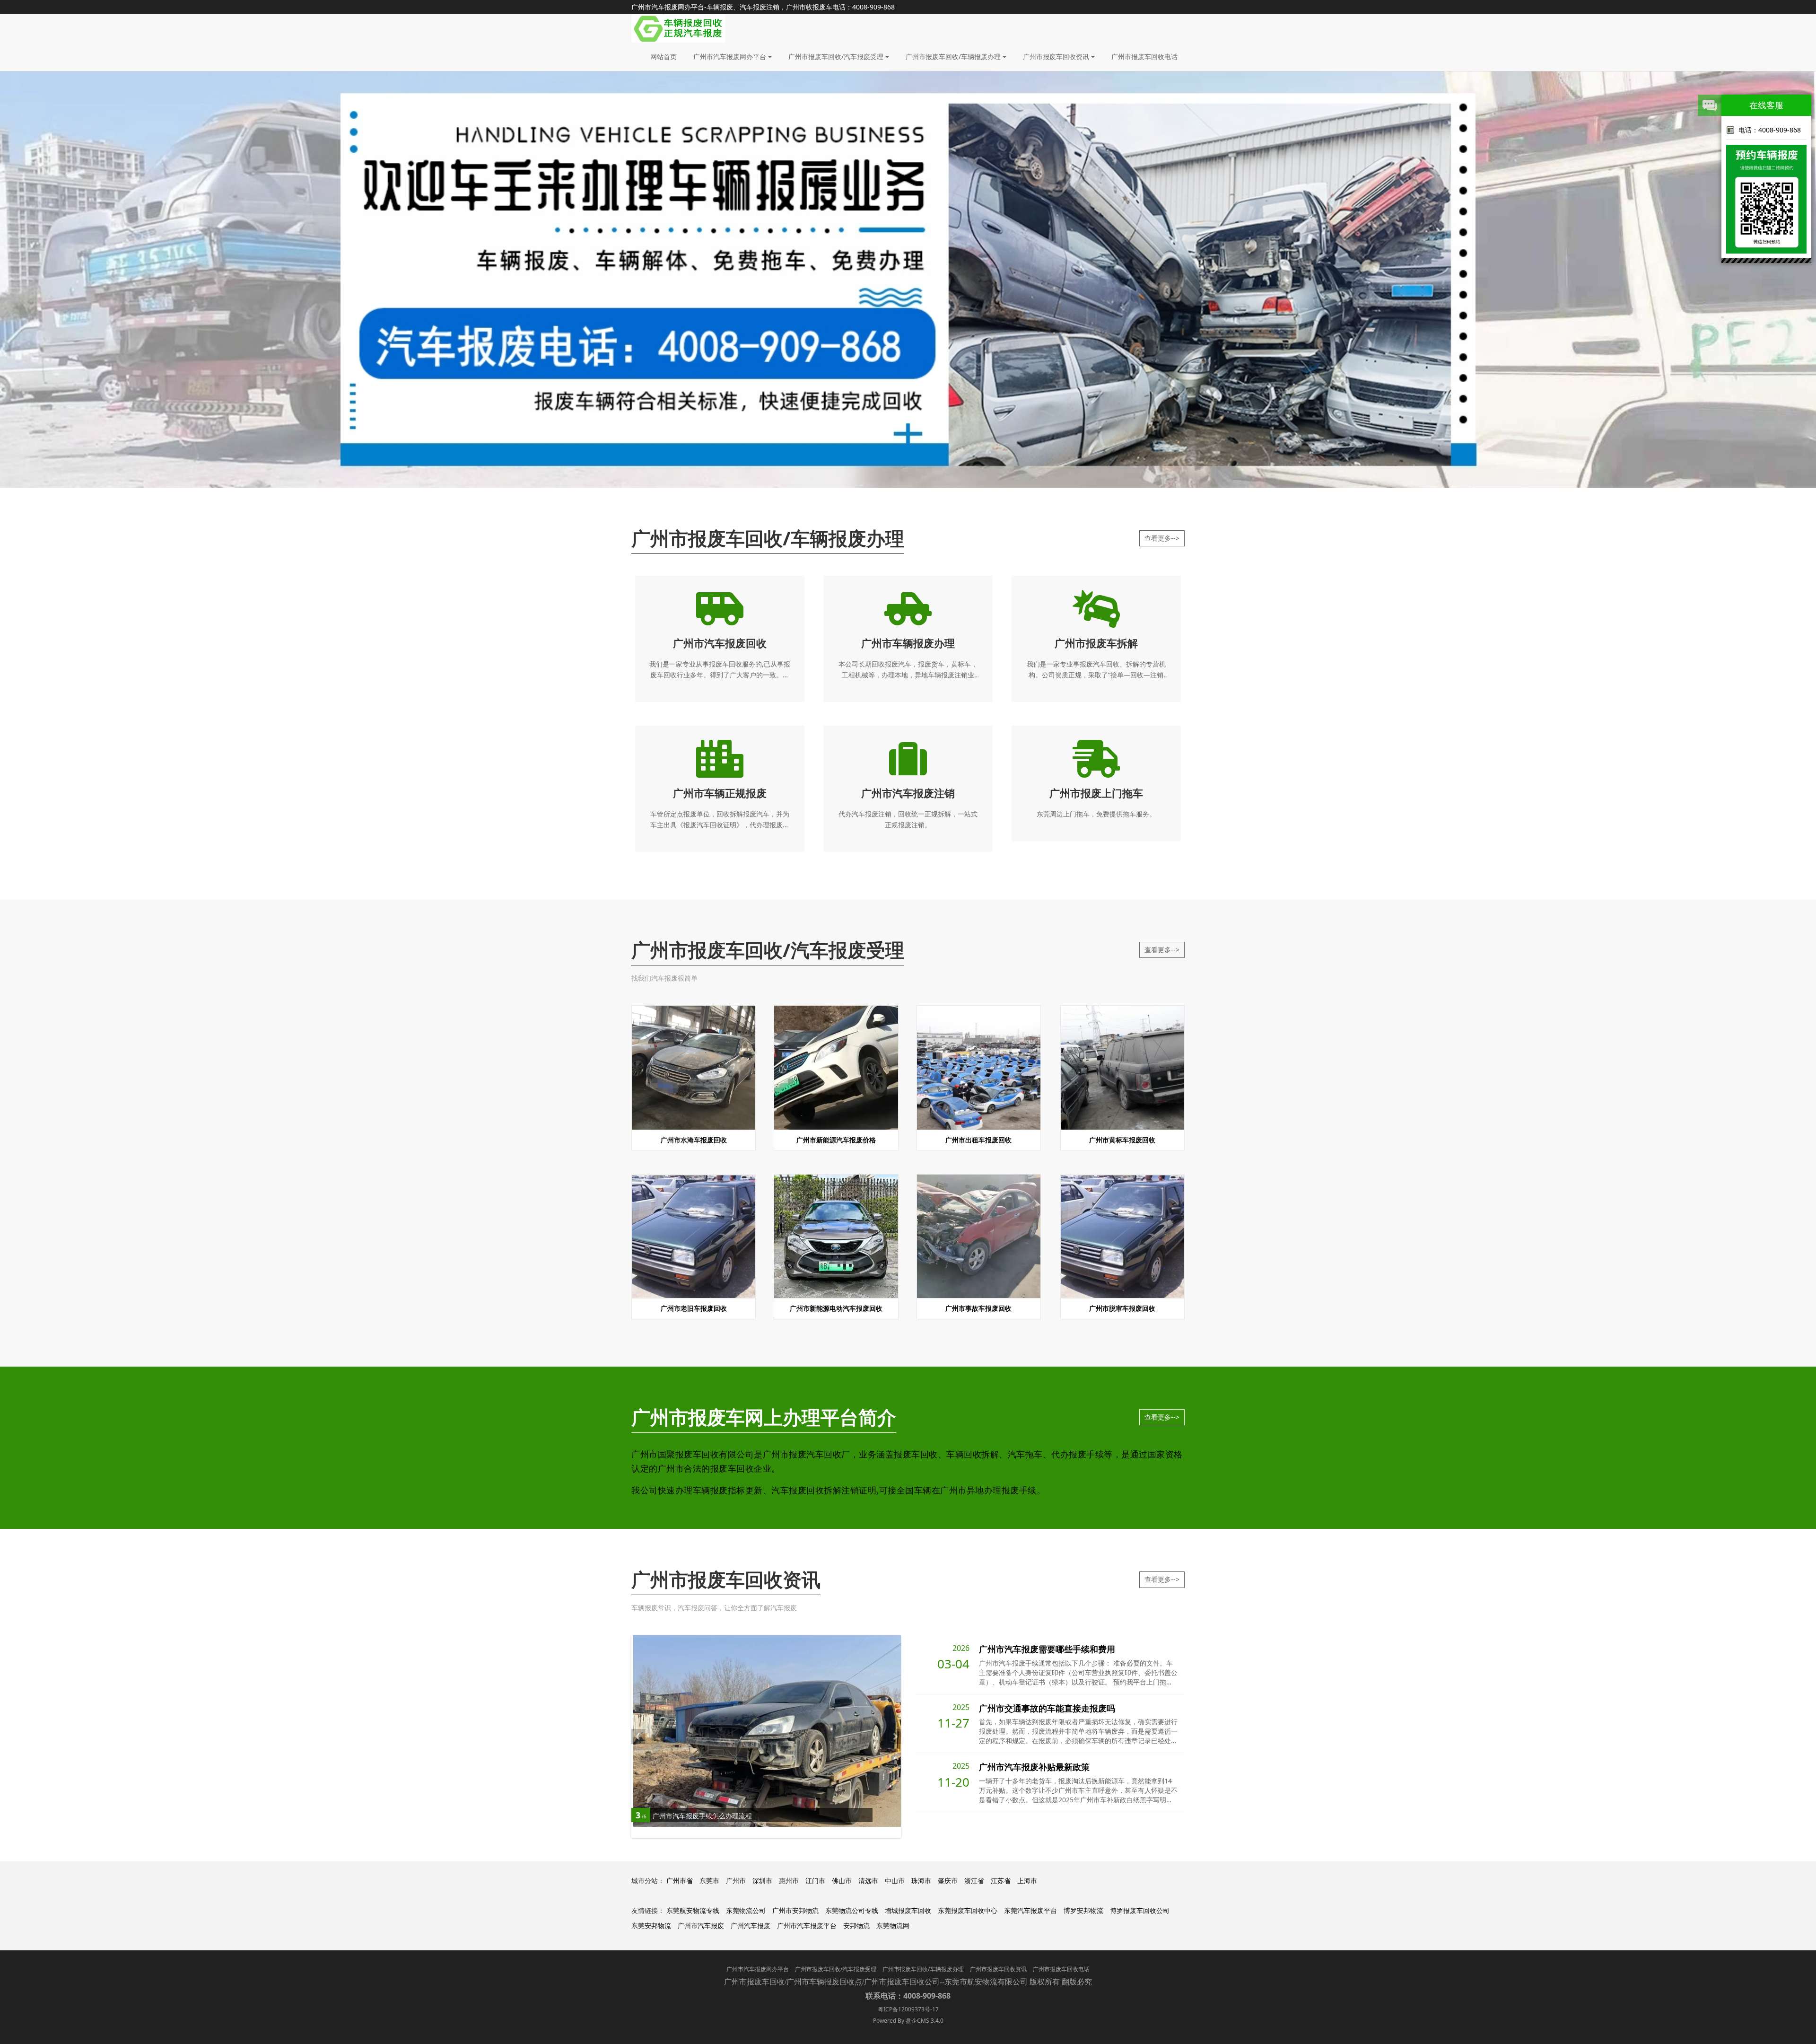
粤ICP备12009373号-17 (908, 2009)
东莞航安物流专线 (693, 1910)
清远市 (868, 1881)
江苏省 (1001, 1881)
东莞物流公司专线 (852, 1910)
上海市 (1027, 1881)
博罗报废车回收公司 (1140, 1910)
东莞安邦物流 (651, 1926)
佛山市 (842, 1881)
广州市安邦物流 (795, 1910)
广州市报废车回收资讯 (1057, 57)
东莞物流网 (893, 1926)
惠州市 (789, 1881)
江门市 (815, 1881)
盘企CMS (908, 2021)
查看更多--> (1162, 538)
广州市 (736, 1881)
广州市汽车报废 (701, 1926)
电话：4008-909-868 (1770, 130)
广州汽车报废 (751, 1926)
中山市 (895, 1881)
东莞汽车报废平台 (1030, 1910)
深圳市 (762, 1881)
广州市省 (680, 1881)
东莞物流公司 (746, 1910)
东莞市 (709, 1881)
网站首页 (664, 57)
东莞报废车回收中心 (968, 1910)
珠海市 (921, 1881)
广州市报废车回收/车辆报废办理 (954, 57)
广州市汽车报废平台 (807, 1926)
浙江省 (974, 1881)
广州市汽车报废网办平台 (731, 57)
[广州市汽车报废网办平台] (678, 28)
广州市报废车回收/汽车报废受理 (837, 57)
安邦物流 (856, 1926)
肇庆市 (948, 1881)
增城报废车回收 (908, 1910)
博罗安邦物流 (1083, 1910)
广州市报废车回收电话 (1144, 57)
